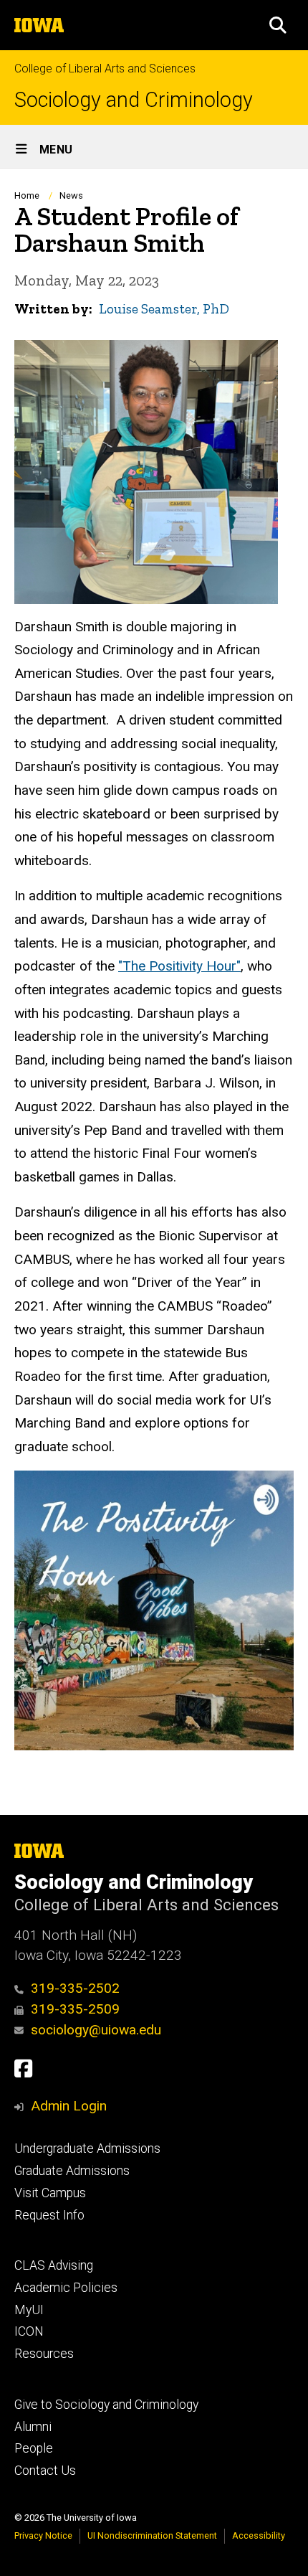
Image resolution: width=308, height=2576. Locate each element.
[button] (278, 25)
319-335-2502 (75, 1988)
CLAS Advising (54, 2265)
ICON (29, 2331)
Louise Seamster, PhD (164, 309)
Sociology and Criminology (134, 100)
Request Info (49, 2215)
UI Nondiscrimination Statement (152, 2535)
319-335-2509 (75, 2009)
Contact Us (45, 2471)
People (34, 2448)
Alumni (33, 2427)
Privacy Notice (43, 2535)
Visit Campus (50, 2193)
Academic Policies (66, 2288)
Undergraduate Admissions (87, 2148)
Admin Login (69, 2106)
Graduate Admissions (72, 2171)
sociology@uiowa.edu (96, 2030)
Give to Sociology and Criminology (106, 2405)
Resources (44, 2354)
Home (27, 195)
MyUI (29, 2310)
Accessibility (259, 2535)
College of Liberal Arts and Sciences (105, 69)
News (71, 195)
